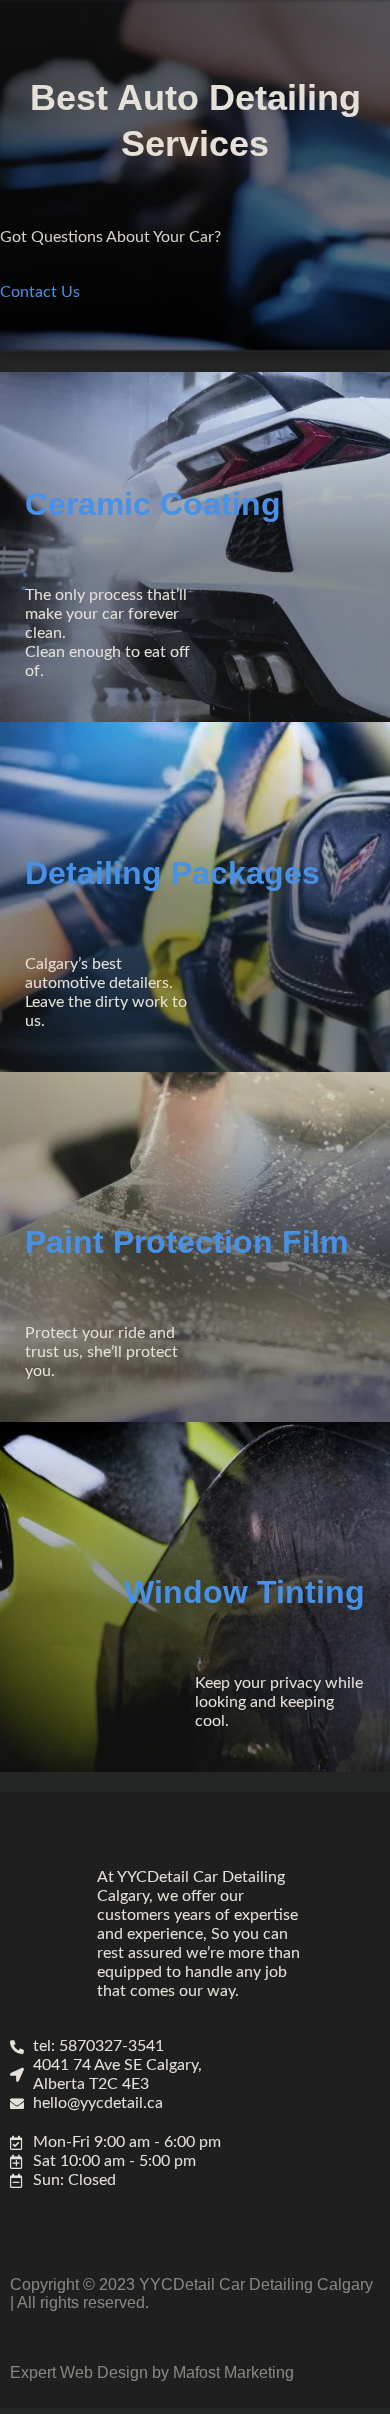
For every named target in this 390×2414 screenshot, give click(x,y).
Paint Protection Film (186, 1242)
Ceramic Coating (153, 504)
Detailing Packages (172, 873)
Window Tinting (244, 1592)
